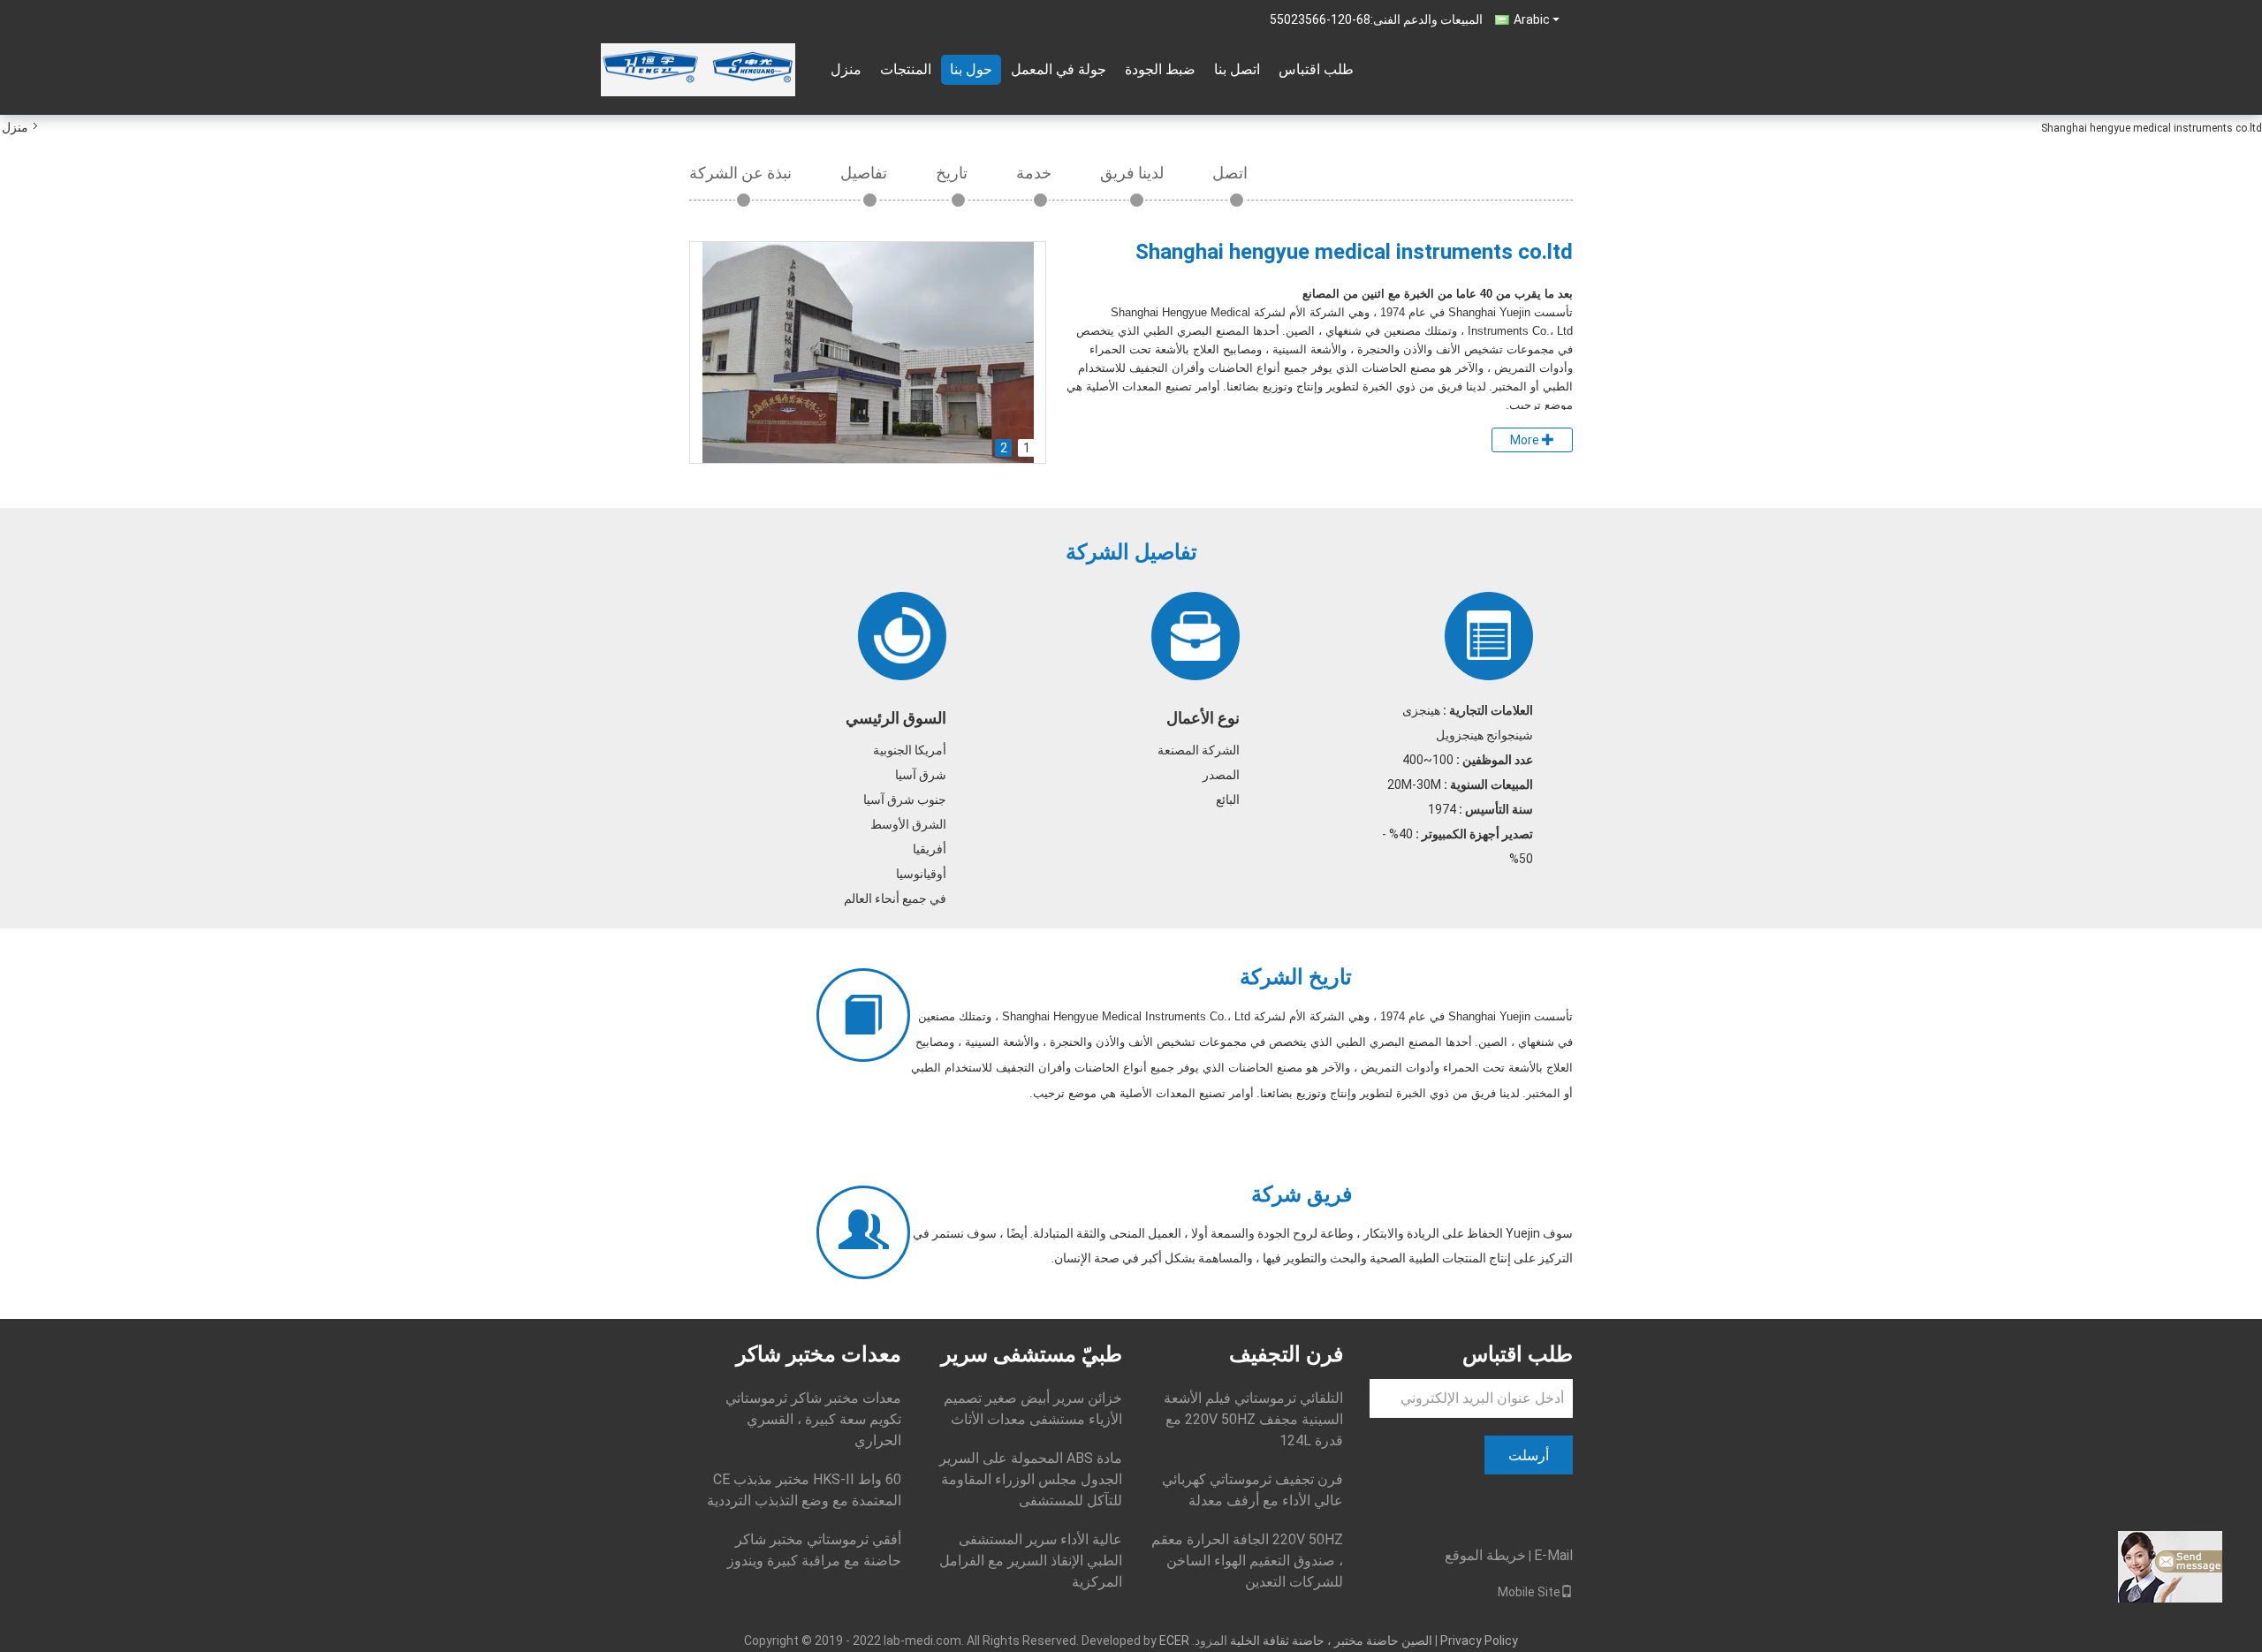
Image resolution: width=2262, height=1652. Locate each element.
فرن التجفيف (1286, 1354)
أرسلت (1529, 1455)
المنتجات (906, 69)
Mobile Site (1529, 1592)
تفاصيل (864, 173)
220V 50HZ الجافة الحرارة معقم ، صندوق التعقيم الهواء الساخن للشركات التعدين (1247, 1561)
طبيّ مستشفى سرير (1032, 1354)
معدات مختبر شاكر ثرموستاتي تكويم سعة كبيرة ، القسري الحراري (813, 1419)
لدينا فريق (1132, 173)
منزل (846, 69)
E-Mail (1553, 1555)
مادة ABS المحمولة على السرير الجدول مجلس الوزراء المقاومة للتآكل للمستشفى (1031, 1479)
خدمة (1034, 173)
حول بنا (971, 69)
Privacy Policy (1479, 1641)
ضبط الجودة (1160, 69)
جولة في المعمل (1059, 69)
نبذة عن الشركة (740, 173)
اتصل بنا (1237, 69)
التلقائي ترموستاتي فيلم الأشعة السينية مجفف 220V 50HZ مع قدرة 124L (1253, 1419)
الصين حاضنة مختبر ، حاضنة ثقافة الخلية (1331, 1641)
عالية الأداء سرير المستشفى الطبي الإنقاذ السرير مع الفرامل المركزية (1031, 1561)
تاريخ (952, 173)
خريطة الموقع (1485, 1555)
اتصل (1230, 173)
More (1526, 440)
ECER (1174, 1641)
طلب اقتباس (1316, 69)
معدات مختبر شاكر (819, 1354)
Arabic (1532, 19)
